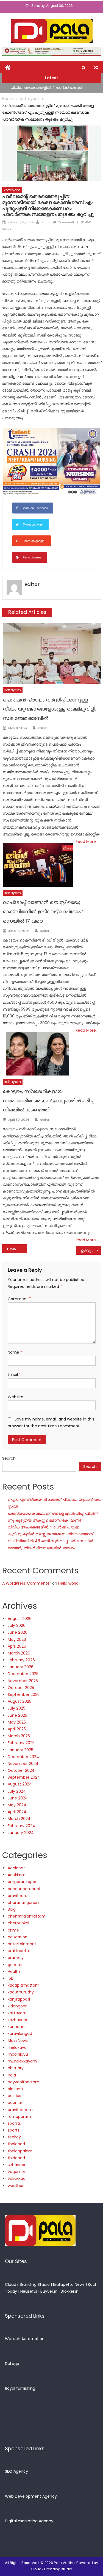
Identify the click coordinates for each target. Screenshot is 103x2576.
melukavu (17, 2047)
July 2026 (17, 1625)
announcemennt (24, 1889)
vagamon (17, 2172)
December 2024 (23, 1757)
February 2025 (21, 1743)
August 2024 (20, 1784)
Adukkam (17, 1875)
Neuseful (29, 2291)
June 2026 (18, 1632)
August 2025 (20, 1701)
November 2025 (23, 1681)
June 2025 (17, 1715)
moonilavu (18, 2054)
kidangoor (17, 2006)
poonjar (15, 2103)
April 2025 (17, 1729)
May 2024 (17, 1805)
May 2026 (17, 1639)
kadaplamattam (23, 1985)
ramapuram (19, 2116)
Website (16, 1397)
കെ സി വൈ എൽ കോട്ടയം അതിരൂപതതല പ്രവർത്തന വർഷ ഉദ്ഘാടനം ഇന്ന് (18, 1249)
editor (46, 222)
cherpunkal (18, 1923)
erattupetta (19, 1951)
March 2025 (19, 1736)
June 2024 (18, 1798)
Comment (19, 1299)
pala (12, 2075)
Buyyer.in (49, 2291)
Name (15, 1352)
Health (14, 1972)
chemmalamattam (27, 1916)
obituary (16, 2068)
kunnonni (16, 2027)
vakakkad (17, 2178)
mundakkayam (22, 2061)
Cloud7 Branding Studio (27, 2284)
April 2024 (17, 1812)
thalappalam (20, 2151)
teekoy (14, 2137)
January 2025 (20, 1750)
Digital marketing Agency (29, 2521)
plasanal (16, 2089)
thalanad (16, 2144)
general (15, 1965)
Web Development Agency (31, 2496)
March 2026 (19, 1653)
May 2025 (17, 1722)
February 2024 (21, 1826)
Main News (18, 2041)
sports (14, 2130)
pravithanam (20, 2110)
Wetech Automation (25, 2339)
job (11, 1978)
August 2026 (20, 1619)
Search (9, 1458)
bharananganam (24, 1902)
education (18, 1937)
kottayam (12, 190)
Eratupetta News (69, 2284)
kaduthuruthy (21, 1992)
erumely (16, 1958)
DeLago (12, 2364)
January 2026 (21, 1667)
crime (13, 1930)
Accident (16, 1868)
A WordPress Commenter (27, 1583)
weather (16, 2186)
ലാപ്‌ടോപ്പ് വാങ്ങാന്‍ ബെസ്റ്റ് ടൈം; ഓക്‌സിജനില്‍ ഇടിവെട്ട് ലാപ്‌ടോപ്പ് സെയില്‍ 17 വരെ (42, 912)
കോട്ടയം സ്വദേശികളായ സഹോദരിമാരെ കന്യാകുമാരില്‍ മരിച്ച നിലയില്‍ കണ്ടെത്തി (48, 1101)
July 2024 (17, 1791)
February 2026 (21, 1660)
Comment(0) (68, 222)
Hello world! (69, 1583)
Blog (12, 1909)
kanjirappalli (19, 1999)
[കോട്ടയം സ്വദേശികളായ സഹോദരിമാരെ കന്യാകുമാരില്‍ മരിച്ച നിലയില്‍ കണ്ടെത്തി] (38, 1054)
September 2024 (24, 1777)
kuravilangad (20, 2033)
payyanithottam (23, 2082)
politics (14, 2096)
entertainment (22, 1944)
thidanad (16, 2158)
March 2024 (19, 1819)
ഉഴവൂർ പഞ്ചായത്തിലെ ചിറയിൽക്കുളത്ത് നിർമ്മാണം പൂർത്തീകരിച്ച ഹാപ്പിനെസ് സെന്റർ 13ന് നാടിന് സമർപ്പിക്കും (91, 1250)
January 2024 (21, 1833)
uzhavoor (17, 2165)
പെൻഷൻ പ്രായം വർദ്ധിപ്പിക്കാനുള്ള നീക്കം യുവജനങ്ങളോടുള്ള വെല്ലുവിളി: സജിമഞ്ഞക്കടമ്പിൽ (49, 709)
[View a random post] (96, 68)
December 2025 (23, 1674)
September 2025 (24, 1694)
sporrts (14, 2123)
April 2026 (17, 1646)
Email (14, 1374)
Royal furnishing (20, 2388)
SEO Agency (16, 2471)
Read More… (87, 841)
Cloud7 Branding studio (51, 2569)
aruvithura (18, 1896)
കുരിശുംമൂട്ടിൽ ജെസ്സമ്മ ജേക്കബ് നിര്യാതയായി (51, 1534)
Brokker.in (70, 2291)
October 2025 (21, 1688)
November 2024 (23, 1764)
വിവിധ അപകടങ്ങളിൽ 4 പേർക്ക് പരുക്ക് (46, 87)
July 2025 (16, 1708)
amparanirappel (23, 1882)
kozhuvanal (19, 2020)
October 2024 (21, 1770)
